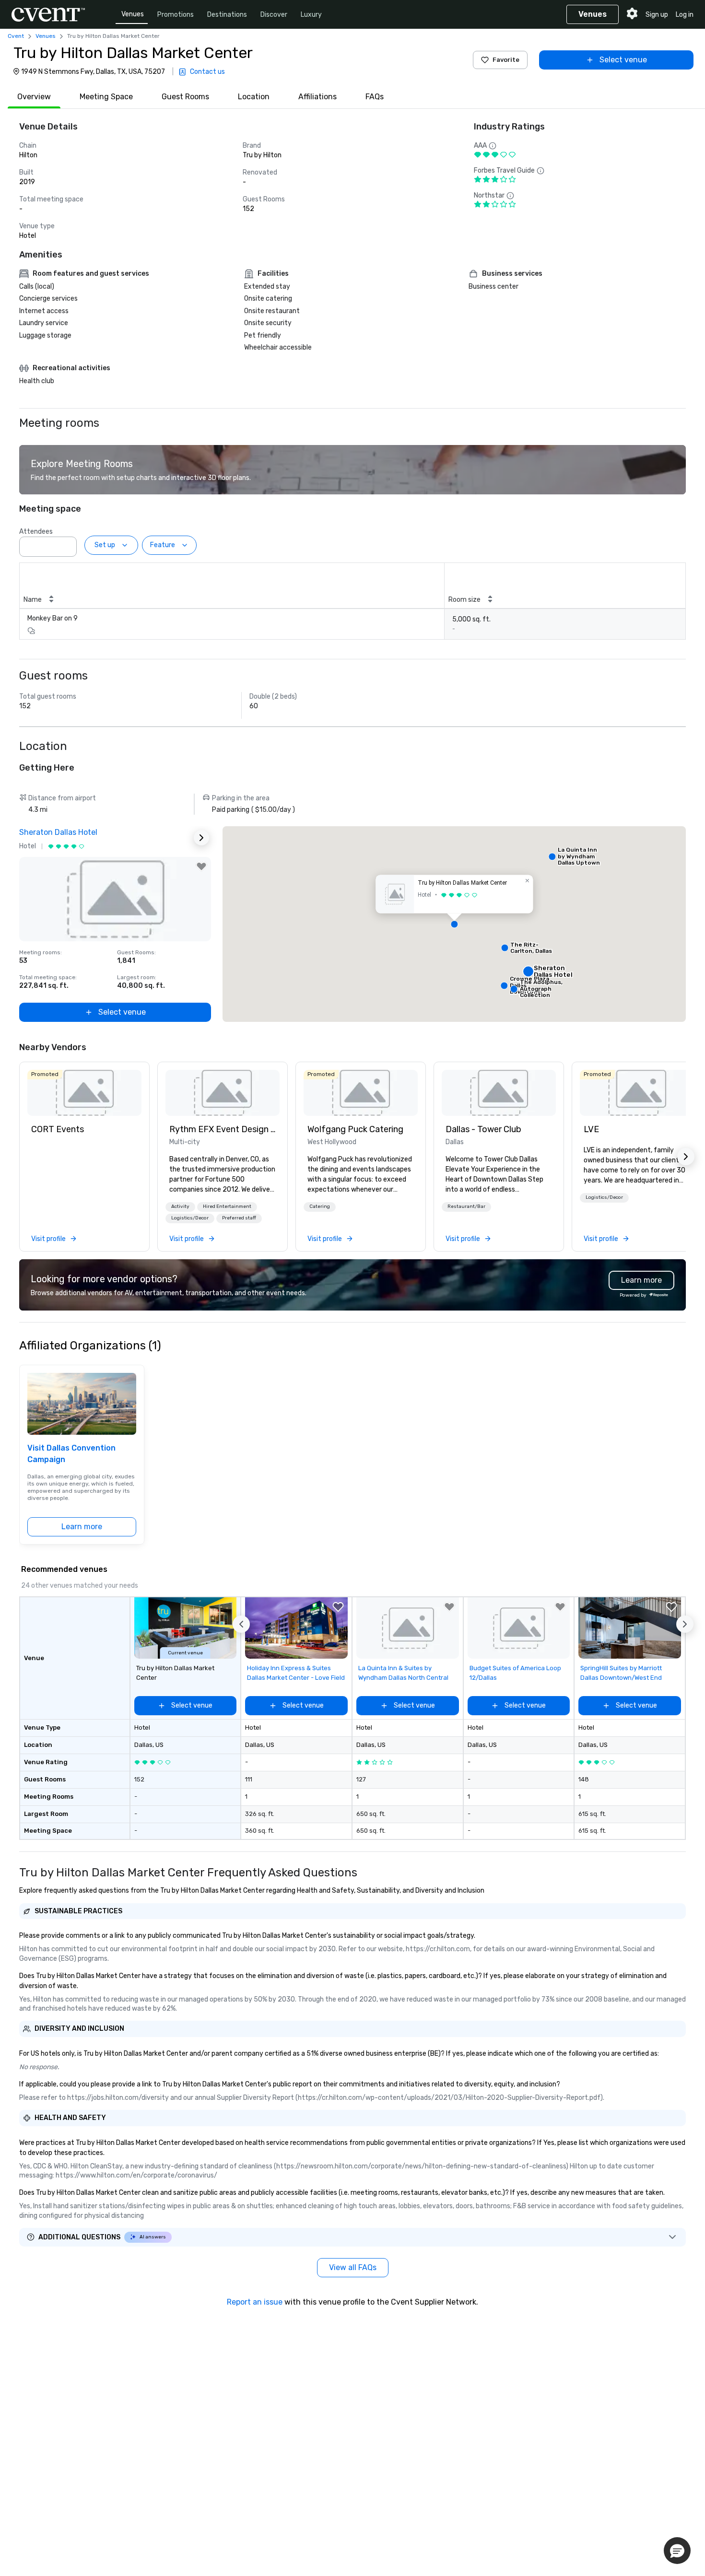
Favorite (506, 60)
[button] (67, 544)
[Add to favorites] (201, 866)
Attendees (36, 532)
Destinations (227, 15)
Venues (133, 14)
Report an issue (255, 2302)
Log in (685, 15)
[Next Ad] (201, 838)
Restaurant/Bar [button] (466, 1206)
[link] (84, 1093)
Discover (274, 15)
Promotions (176, 15)
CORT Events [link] (58, 1129)
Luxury (311, 15)
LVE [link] (591, 1129)
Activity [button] (180, 1206)
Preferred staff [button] (239, 1218)
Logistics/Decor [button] (190, 1218)
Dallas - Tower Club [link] (483, 1129)
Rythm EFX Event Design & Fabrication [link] (223, 1129)
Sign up (657, 15)
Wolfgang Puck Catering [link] (355, 1129)
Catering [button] (320, 1206)
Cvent (16, 36)
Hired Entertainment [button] (227, 1206)
